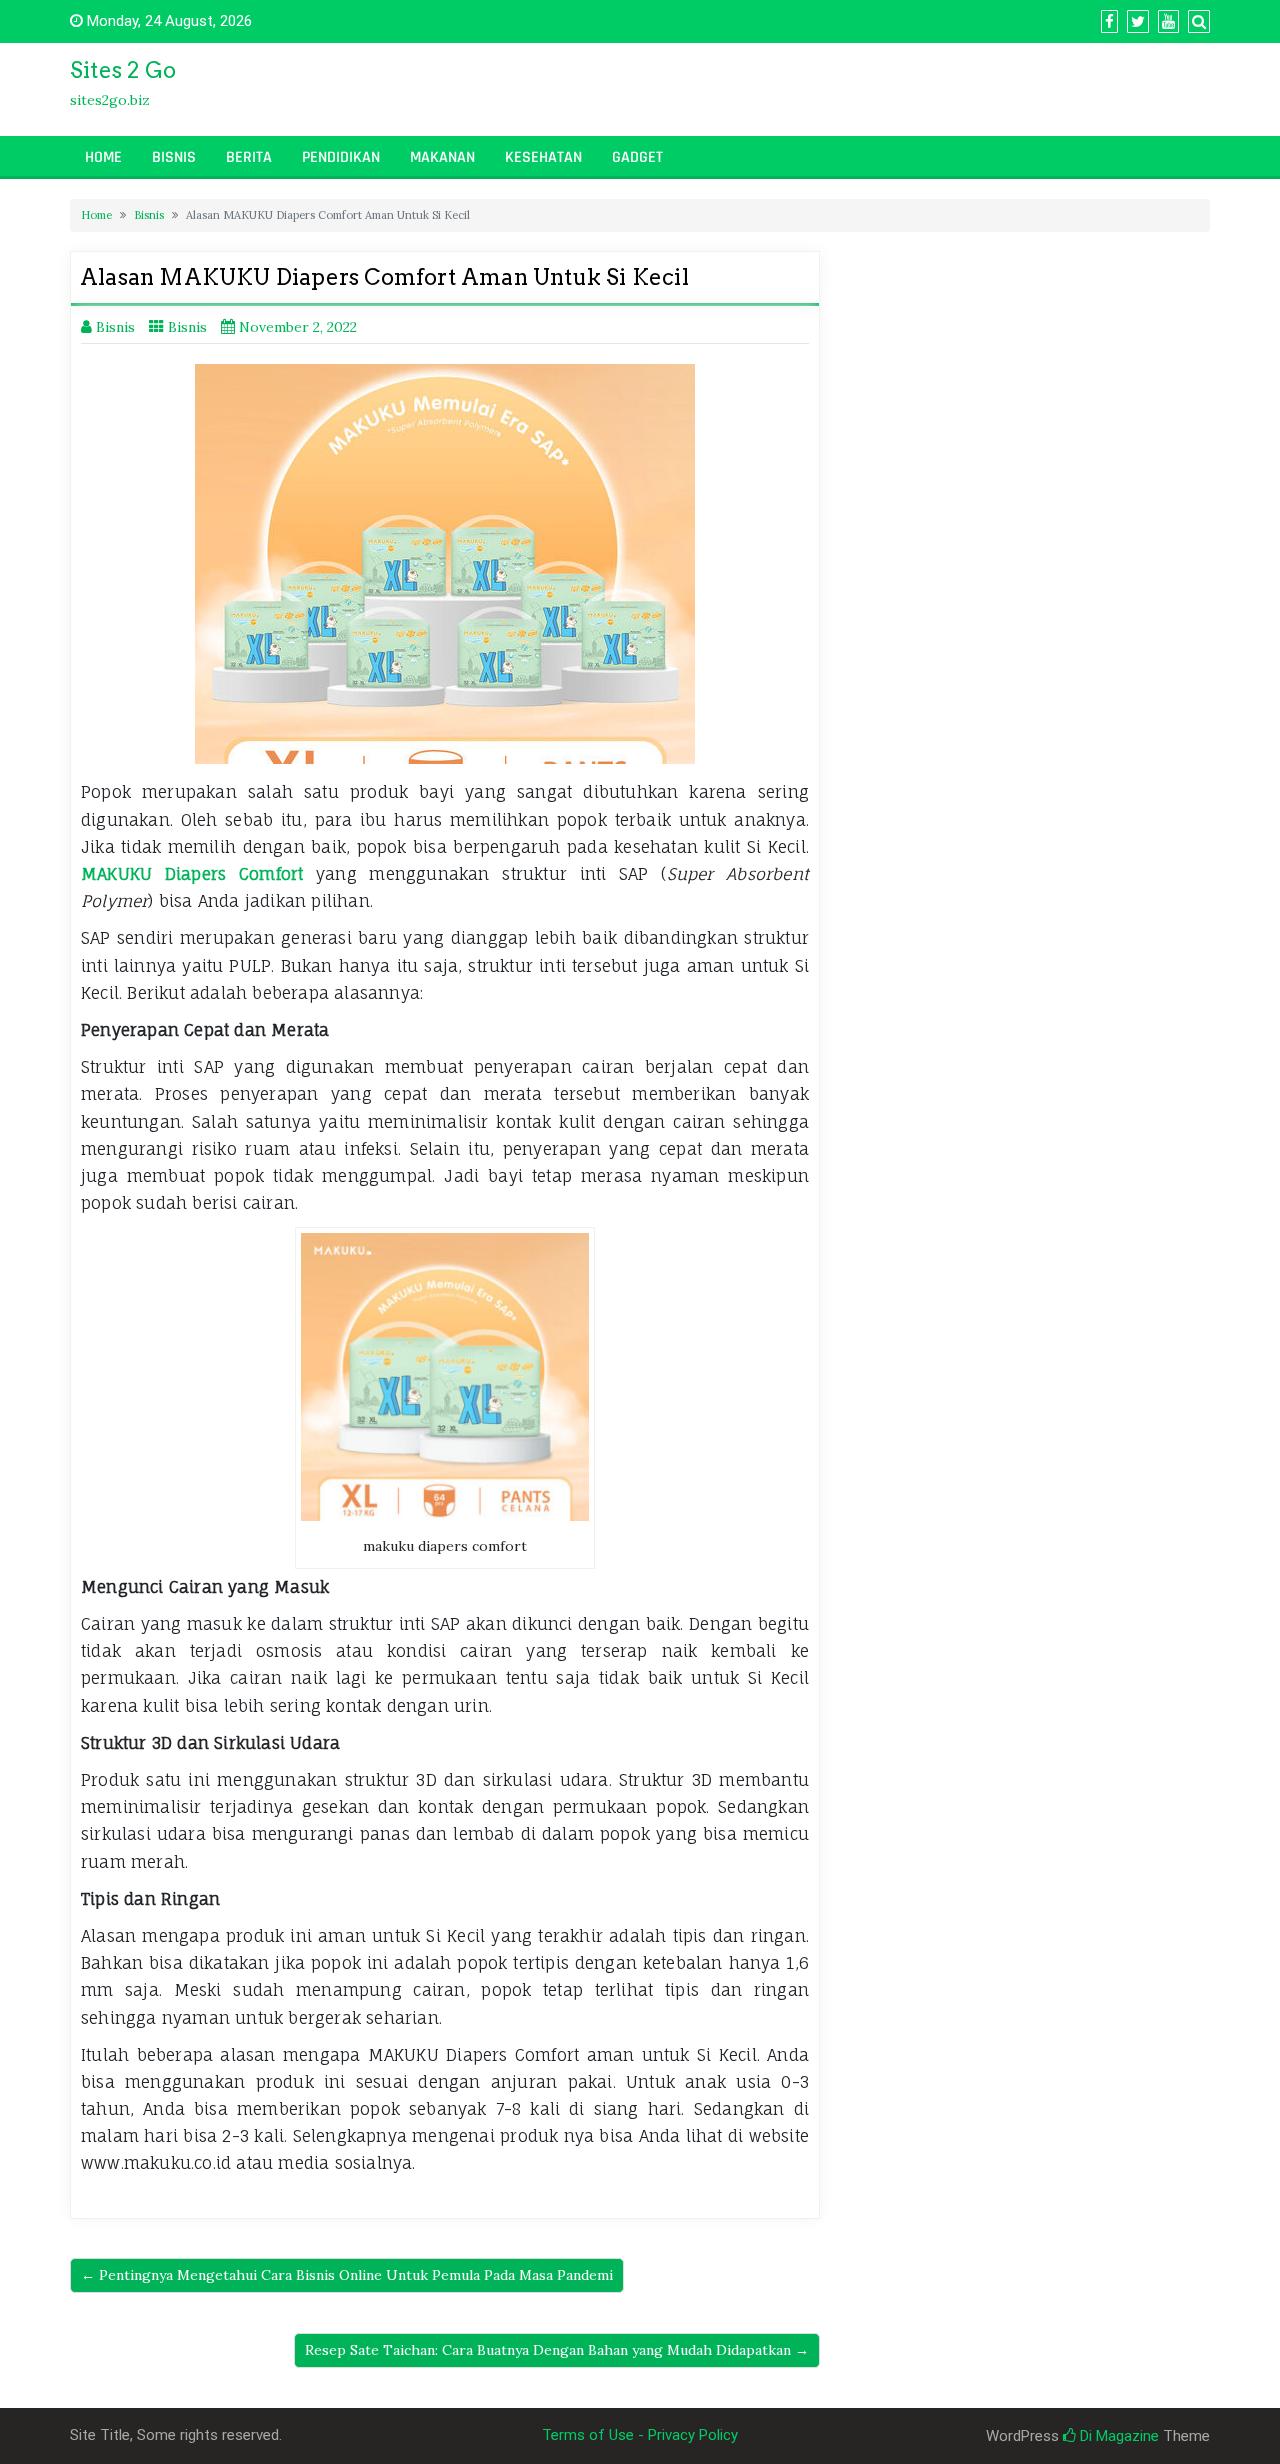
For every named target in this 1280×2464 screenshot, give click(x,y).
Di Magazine (1117, 2436)
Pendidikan (341, 157)
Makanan (442, 157)
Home (103, 157)
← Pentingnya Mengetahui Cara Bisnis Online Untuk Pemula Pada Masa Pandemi (347, 2275)
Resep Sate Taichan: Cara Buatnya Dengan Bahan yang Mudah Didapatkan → (557, 2350)
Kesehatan (543, 157)
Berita (249, 157)
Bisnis (174, 157)
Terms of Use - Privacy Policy (640, 2435)
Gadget (637, 157)
